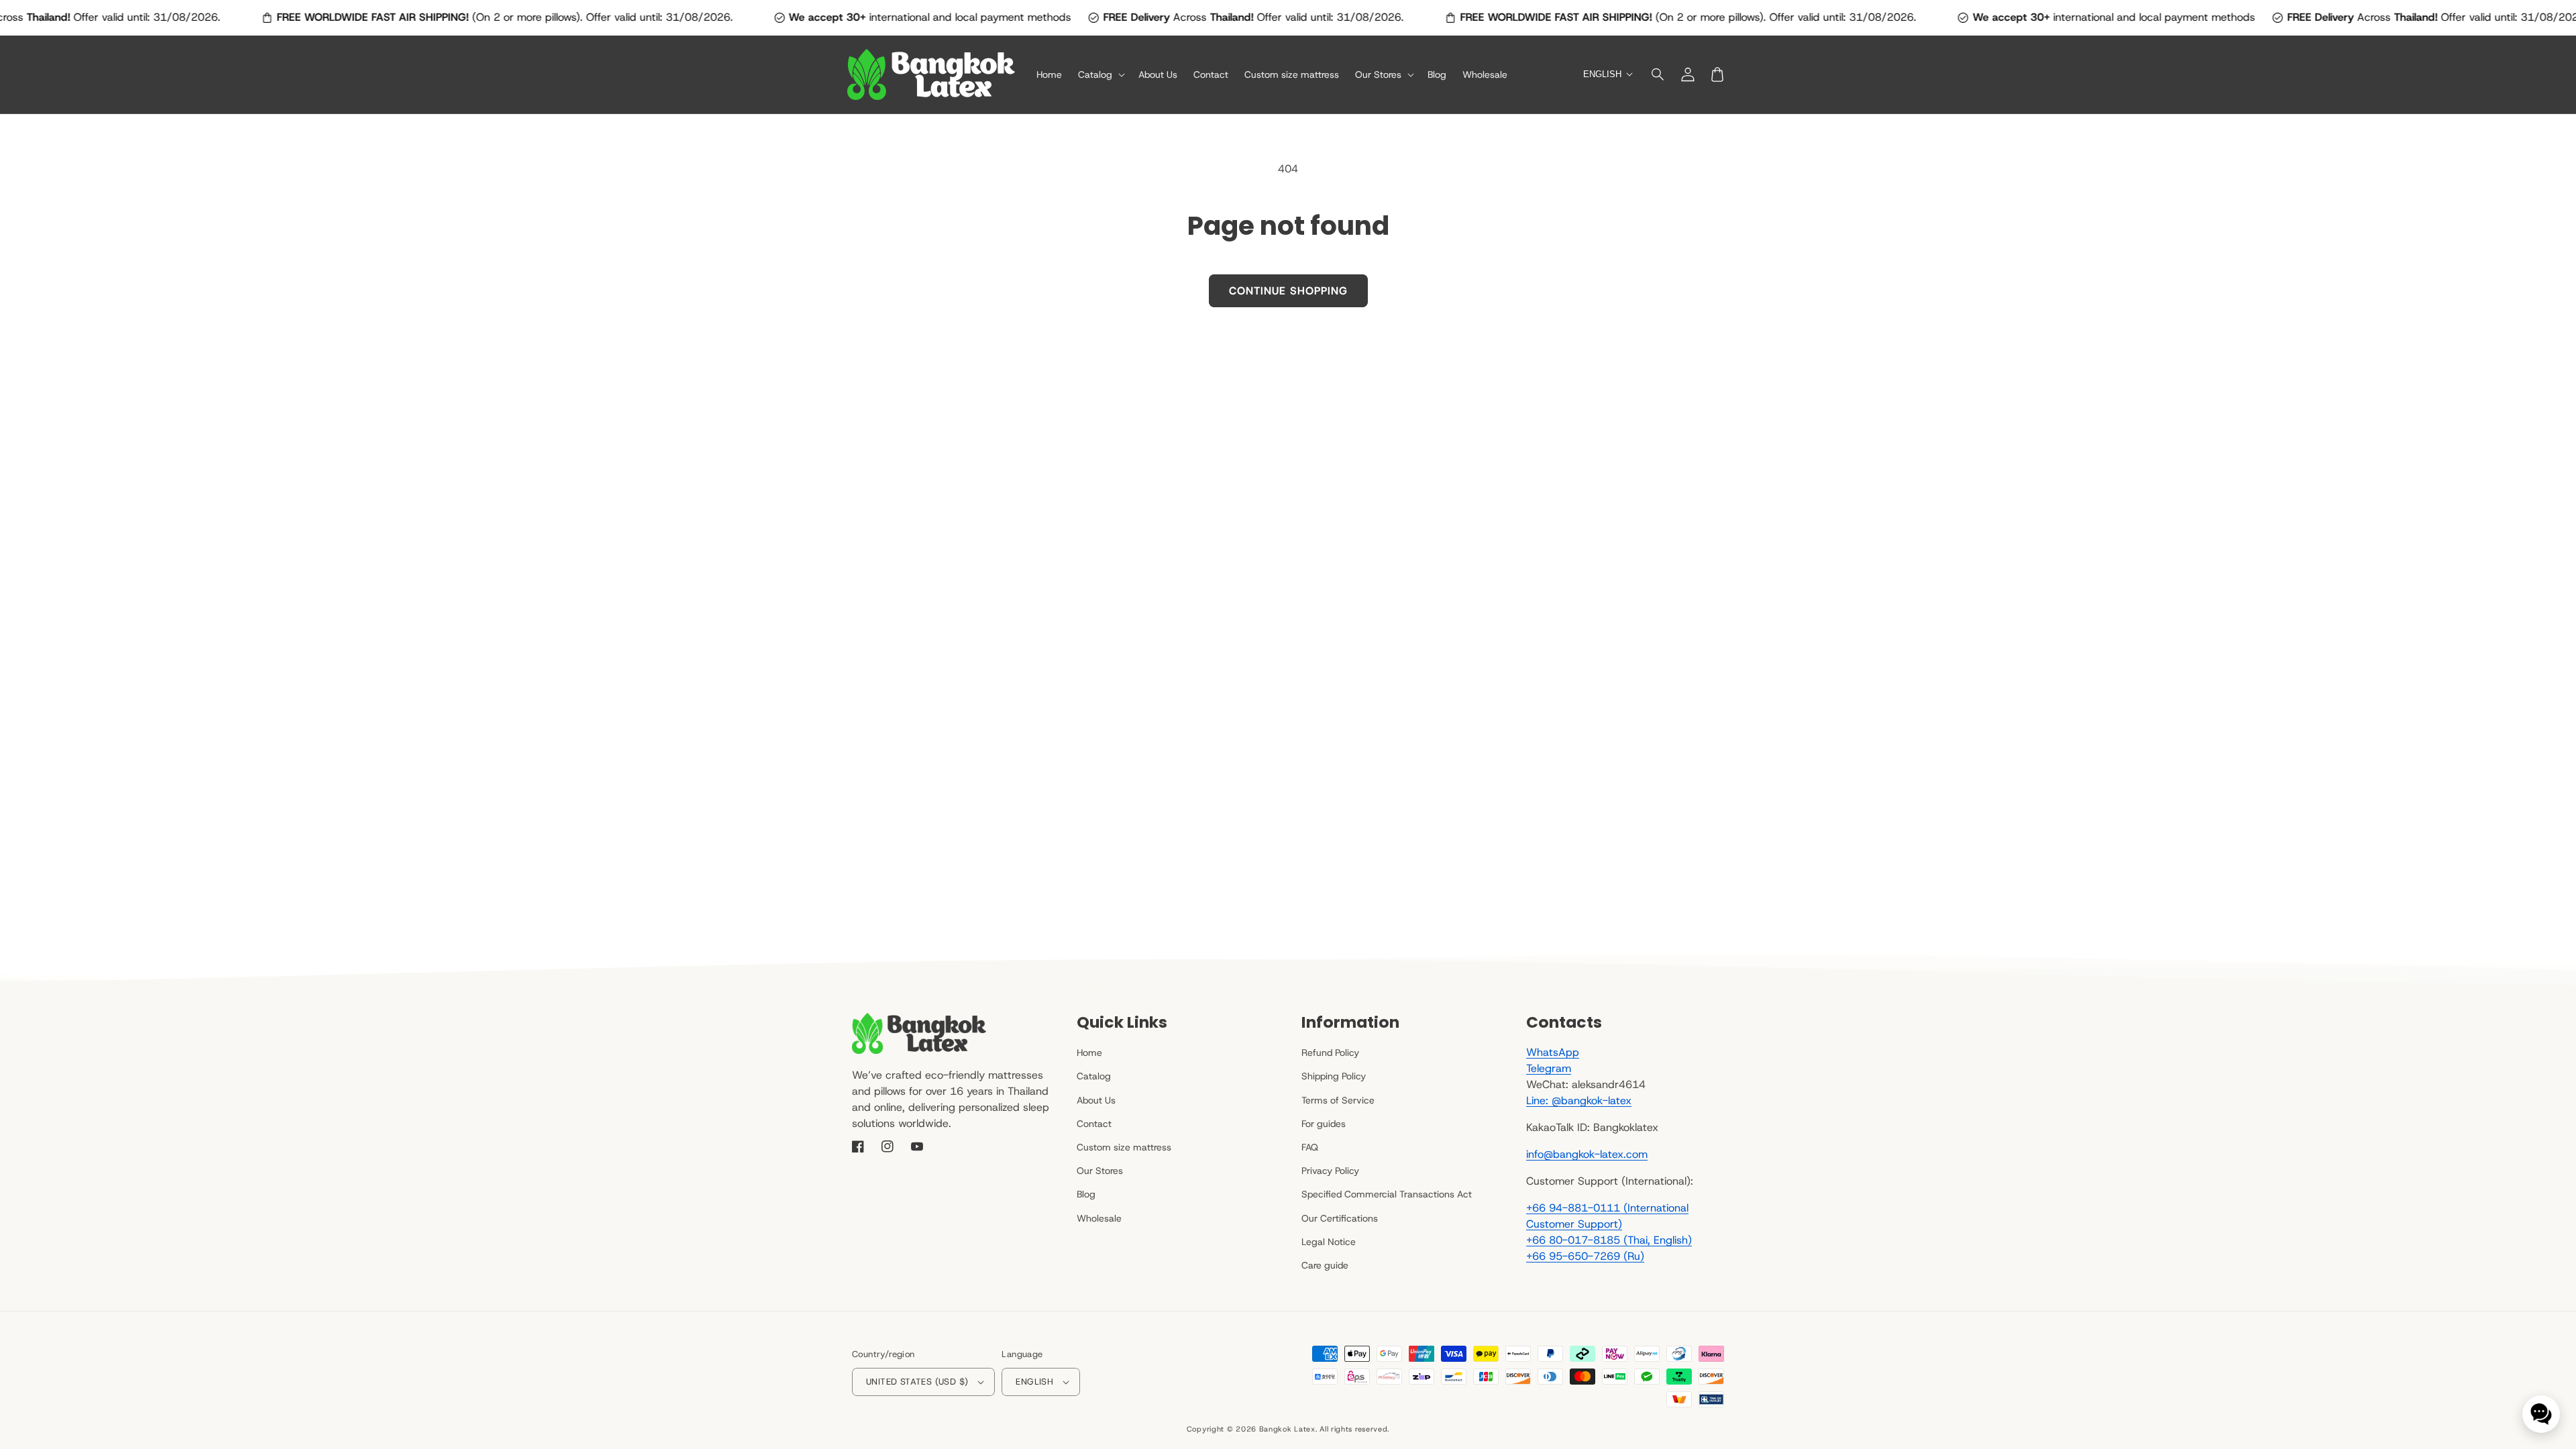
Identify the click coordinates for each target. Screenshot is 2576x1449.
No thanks (1288, 829)
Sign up (1288, 797)
